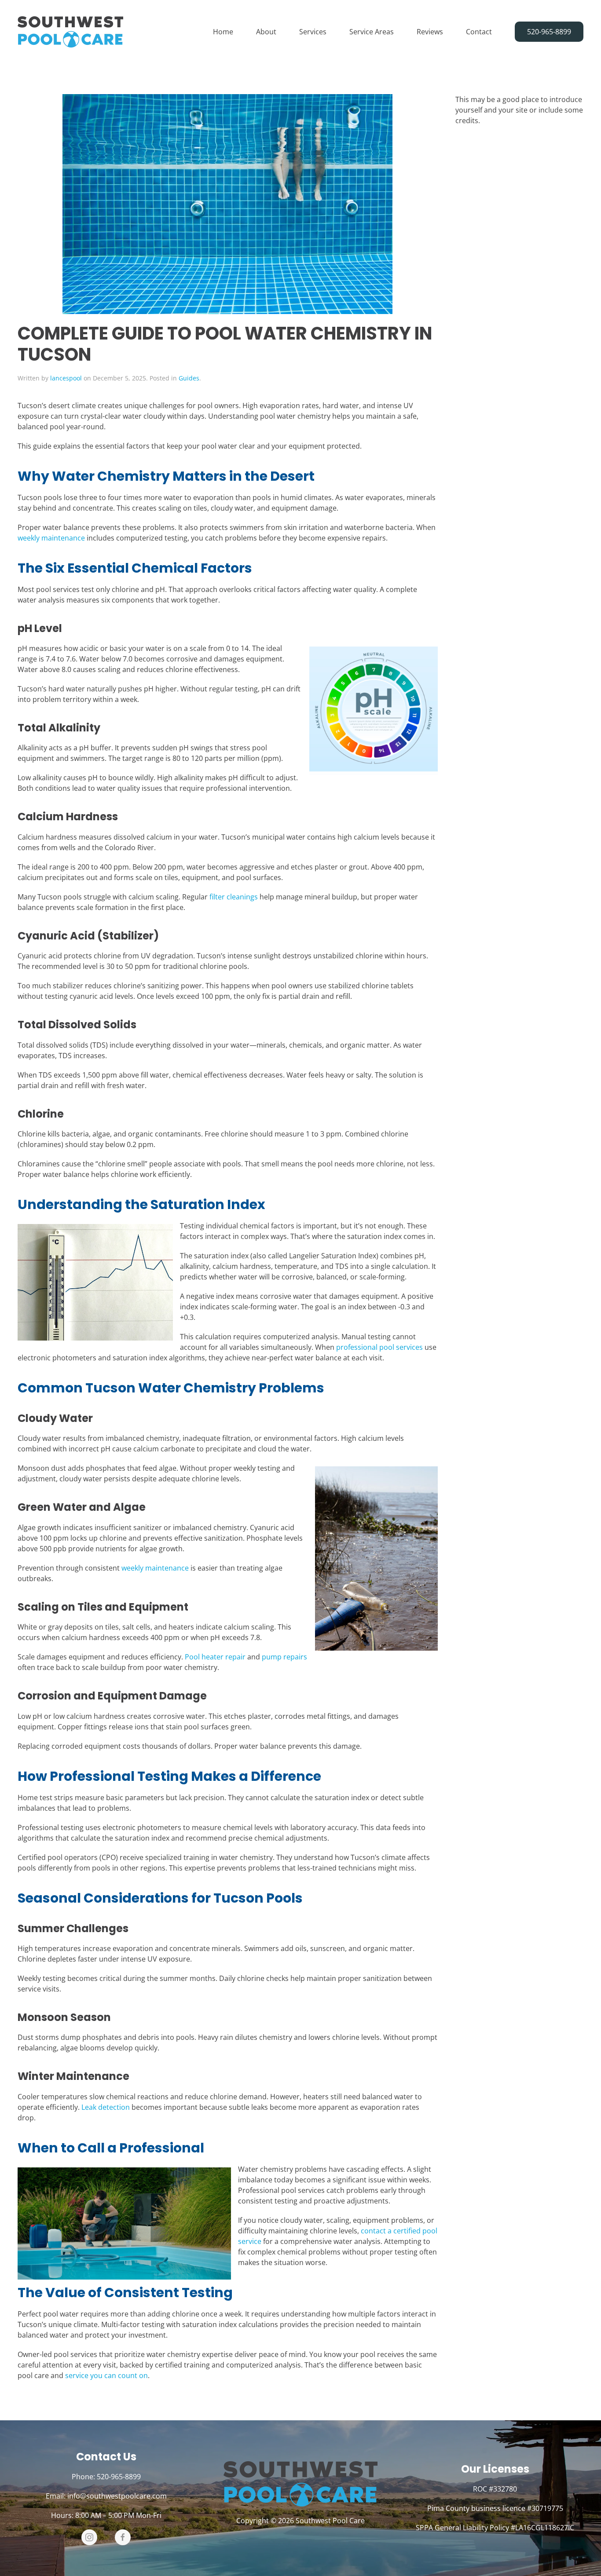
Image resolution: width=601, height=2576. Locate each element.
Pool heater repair (215, 1657)
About (266, 32)
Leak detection (106, 2107)
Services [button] (313, 32)
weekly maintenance (51, 538)
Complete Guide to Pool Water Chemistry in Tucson (225, 344)
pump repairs (284, 1657)
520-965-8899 (549, 32)
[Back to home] (70, 32)
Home (223, 32)
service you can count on (106, 2375)
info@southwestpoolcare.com (117, 2496)
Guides (189, 378)
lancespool (66, 378)
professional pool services (379, 1347)
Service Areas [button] (372, 32)
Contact (479, 32)
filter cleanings (234, 897)
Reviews (430, 32)
